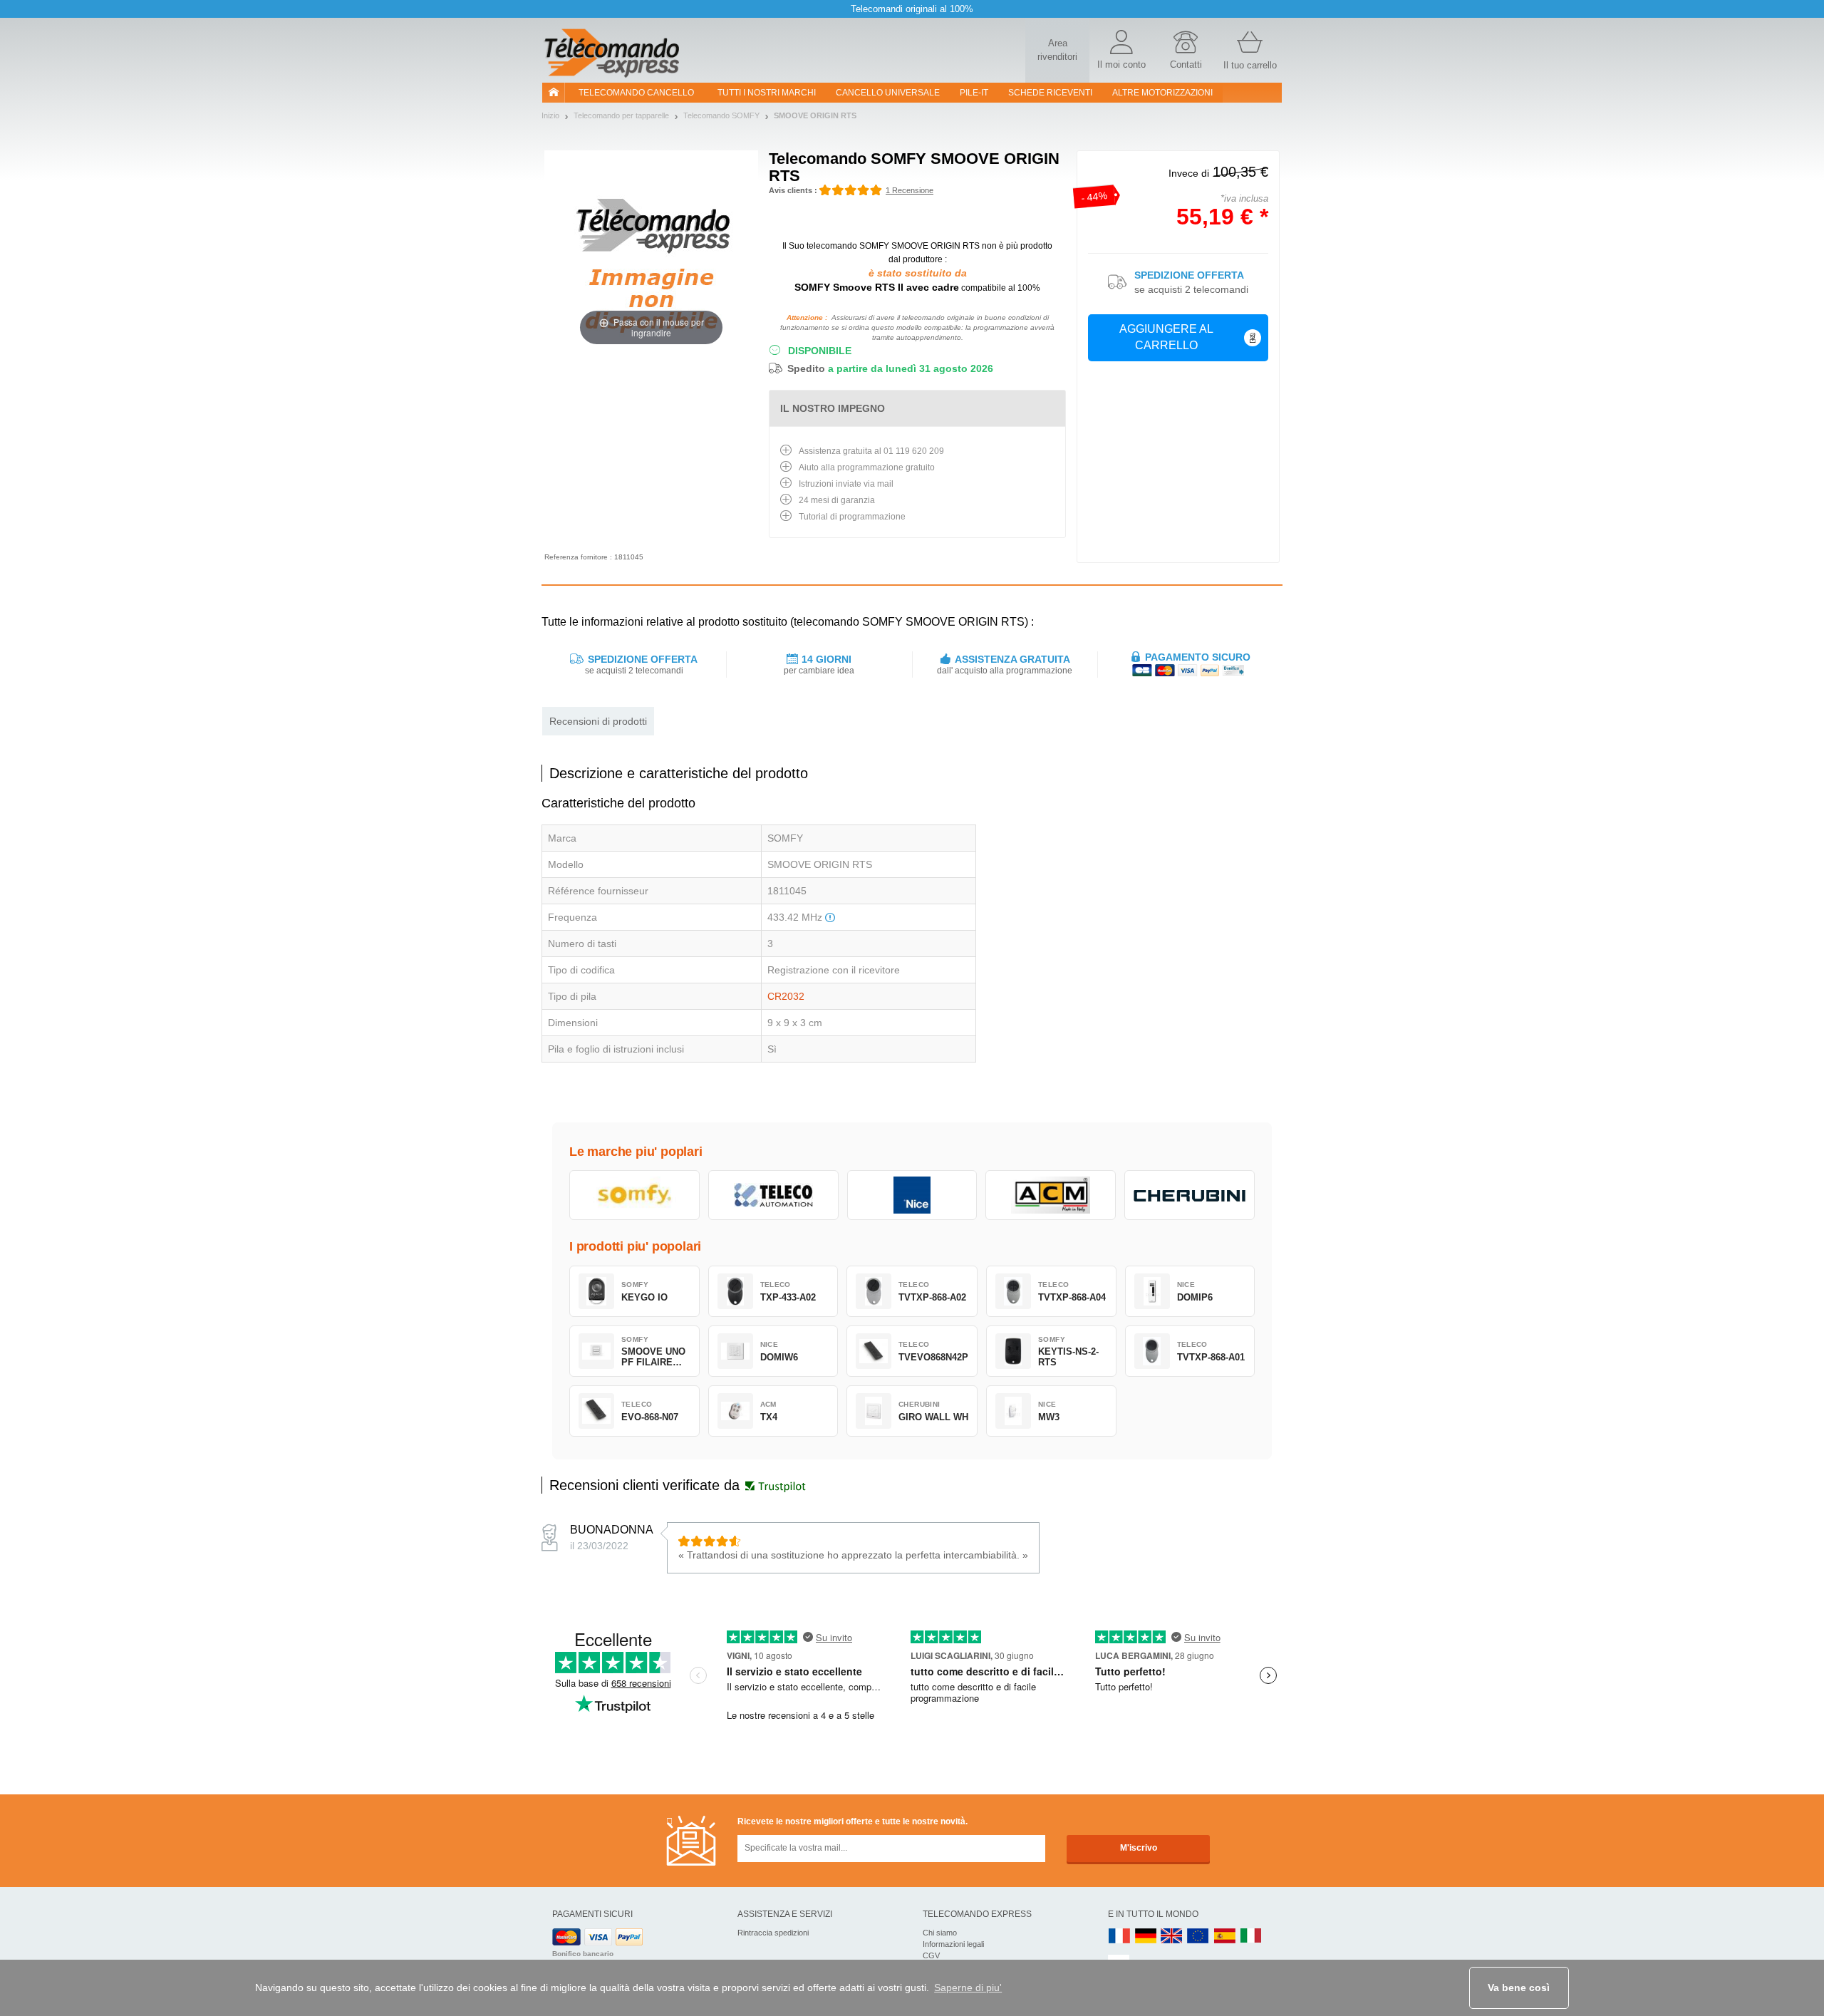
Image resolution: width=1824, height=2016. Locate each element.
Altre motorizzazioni (1162, 93)
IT (1251, 1937)
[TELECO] (773, 1195)
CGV (931, 1955)
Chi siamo (940, 1933)
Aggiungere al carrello (1166, 337)
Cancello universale (888, 93)
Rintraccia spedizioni (773, 1933)
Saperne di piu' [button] (968, 1987)
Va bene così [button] (1519, 1987)
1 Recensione (910, 190)
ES (1225, 1937)
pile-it (974, 93)
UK (1172, 1937)
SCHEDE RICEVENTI (1050, 93)
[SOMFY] (634, 1195)
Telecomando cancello (636, 93)
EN (1198, 1937)
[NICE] (912, 1195)
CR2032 (786, 996)
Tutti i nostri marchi (767, 93)
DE (1146, 1937)
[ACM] (1051, 1195)
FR (1119, 1937)
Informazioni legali (953, 1944)
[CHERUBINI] (1190, 1195)
